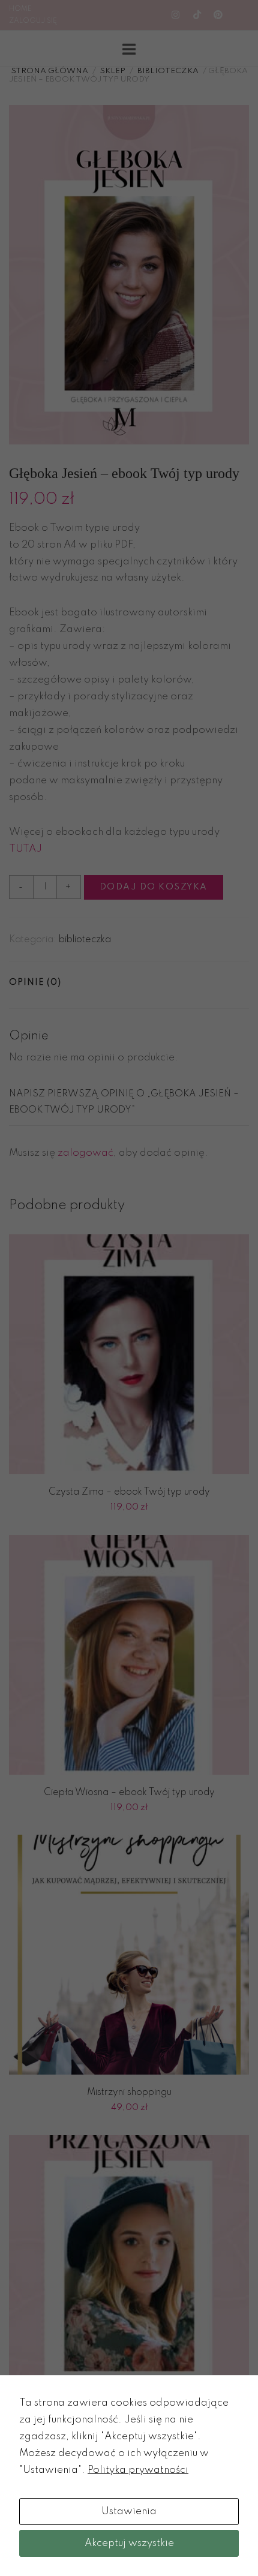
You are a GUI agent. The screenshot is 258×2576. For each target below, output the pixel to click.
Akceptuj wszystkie (129, 2543)
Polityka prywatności (138, 2470)
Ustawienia (129, 2512)
